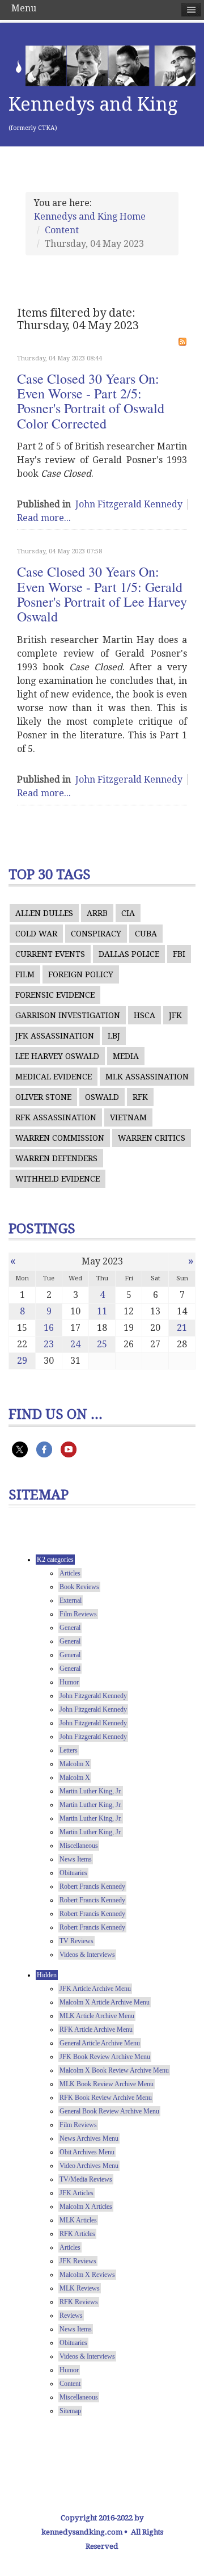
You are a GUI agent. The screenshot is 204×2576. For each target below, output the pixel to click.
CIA (128, 913)
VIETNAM (128, 1117)
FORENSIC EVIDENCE (55, 995)
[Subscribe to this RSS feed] (182, 342)
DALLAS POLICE (129, 954)
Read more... (44, 518)
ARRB (97, 913)
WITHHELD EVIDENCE (58, 1179)
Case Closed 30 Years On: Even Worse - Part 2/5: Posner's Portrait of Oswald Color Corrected (91, 401)
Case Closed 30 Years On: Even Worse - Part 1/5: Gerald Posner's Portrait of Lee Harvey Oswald (102, 594)
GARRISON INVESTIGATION (68, 1015)
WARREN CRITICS (152, 1138)
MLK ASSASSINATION (147, 1077)
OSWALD (102, 1097)
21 (182, 1328)
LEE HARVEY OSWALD (57, 1056)
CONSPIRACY (96, 934)
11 (102, 1311)
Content (62, 230)
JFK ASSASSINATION (55, 1036)
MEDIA (126, 1056)
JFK (175, 1015)
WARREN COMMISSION (60, 1138)
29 (22, 1361)
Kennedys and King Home (90, 217)
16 (49, 1328)
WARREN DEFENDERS (56, 1158)
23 (49, 1344)
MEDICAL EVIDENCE (54, 1077)
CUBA (146, 934)
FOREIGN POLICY (81, 974)
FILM (25, 974)
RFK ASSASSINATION (56, 1117)
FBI (179, 954)
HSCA (144, 1015)
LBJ (114, 1036)
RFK (140, 1097)
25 (102, 1344)
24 (75, 1344)
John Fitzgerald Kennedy (129, 504)
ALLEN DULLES (44, 913)
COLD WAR (36, 934)
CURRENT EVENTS (50, 954)
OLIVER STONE (43, 1097)
